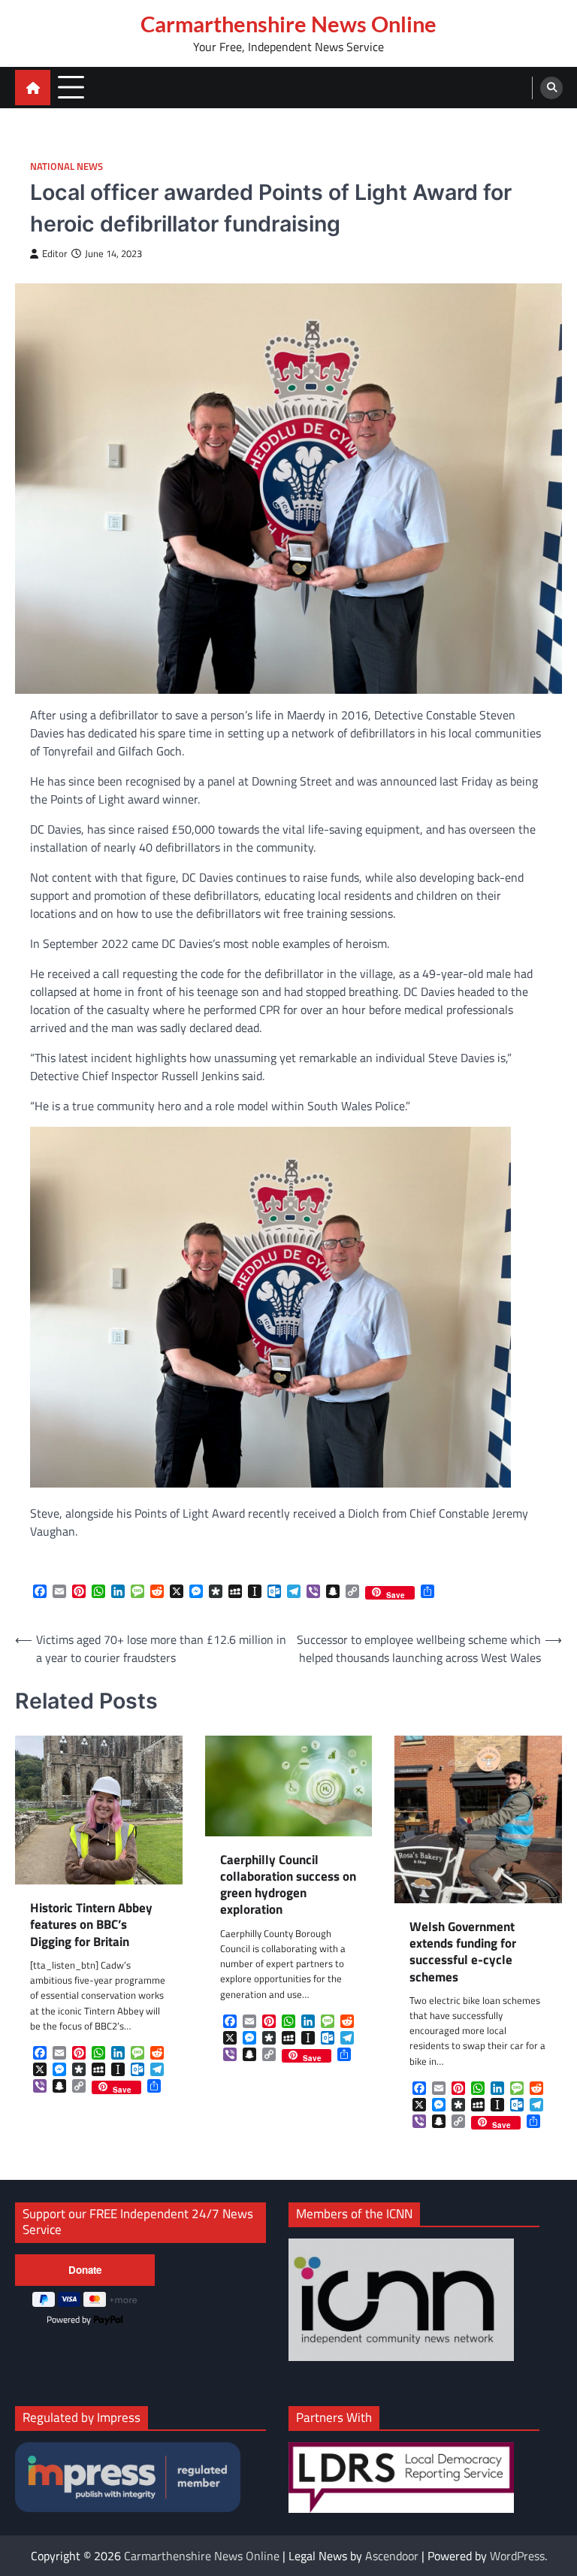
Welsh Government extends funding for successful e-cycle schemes (463, 1952)
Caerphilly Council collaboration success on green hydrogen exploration (288, 1885)
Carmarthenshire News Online (288, 24)
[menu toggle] (71, 87)
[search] (551, 88)
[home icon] (33, 88)
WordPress (517, 2556)
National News (66, 166)
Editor (55, 254)
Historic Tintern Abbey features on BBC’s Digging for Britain (91, 1925)
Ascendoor (392, 2556)
